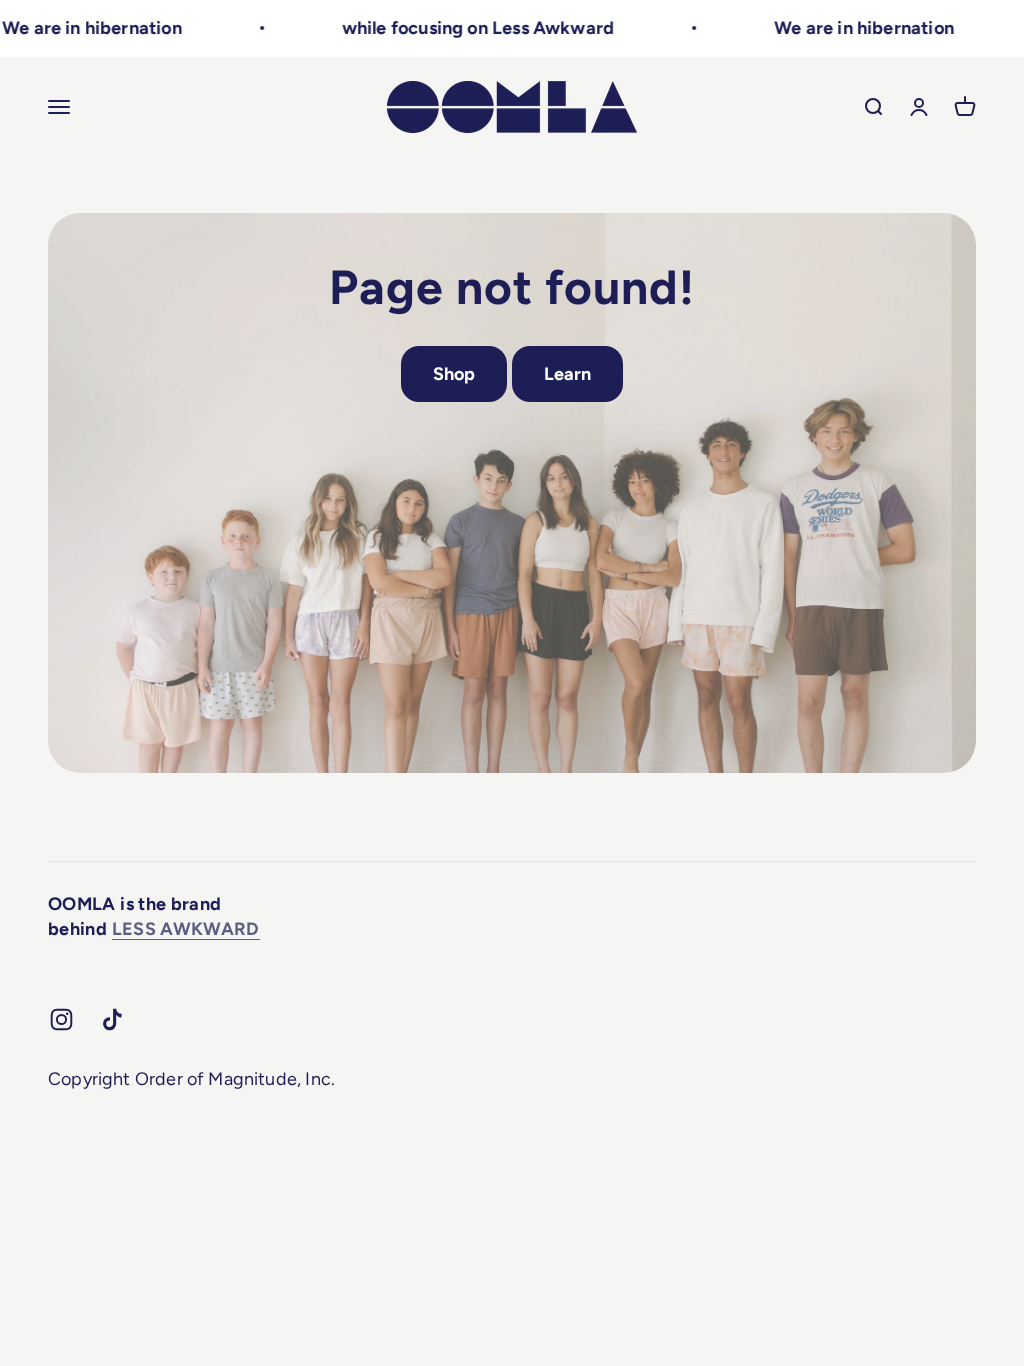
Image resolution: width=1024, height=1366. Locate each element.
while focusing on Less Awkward (453, 28)
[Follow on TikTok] (112, 1019)
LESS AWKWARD (186, 929)
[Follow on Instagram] (61, 1019)
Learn (568, 374)
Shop (454, 374)
